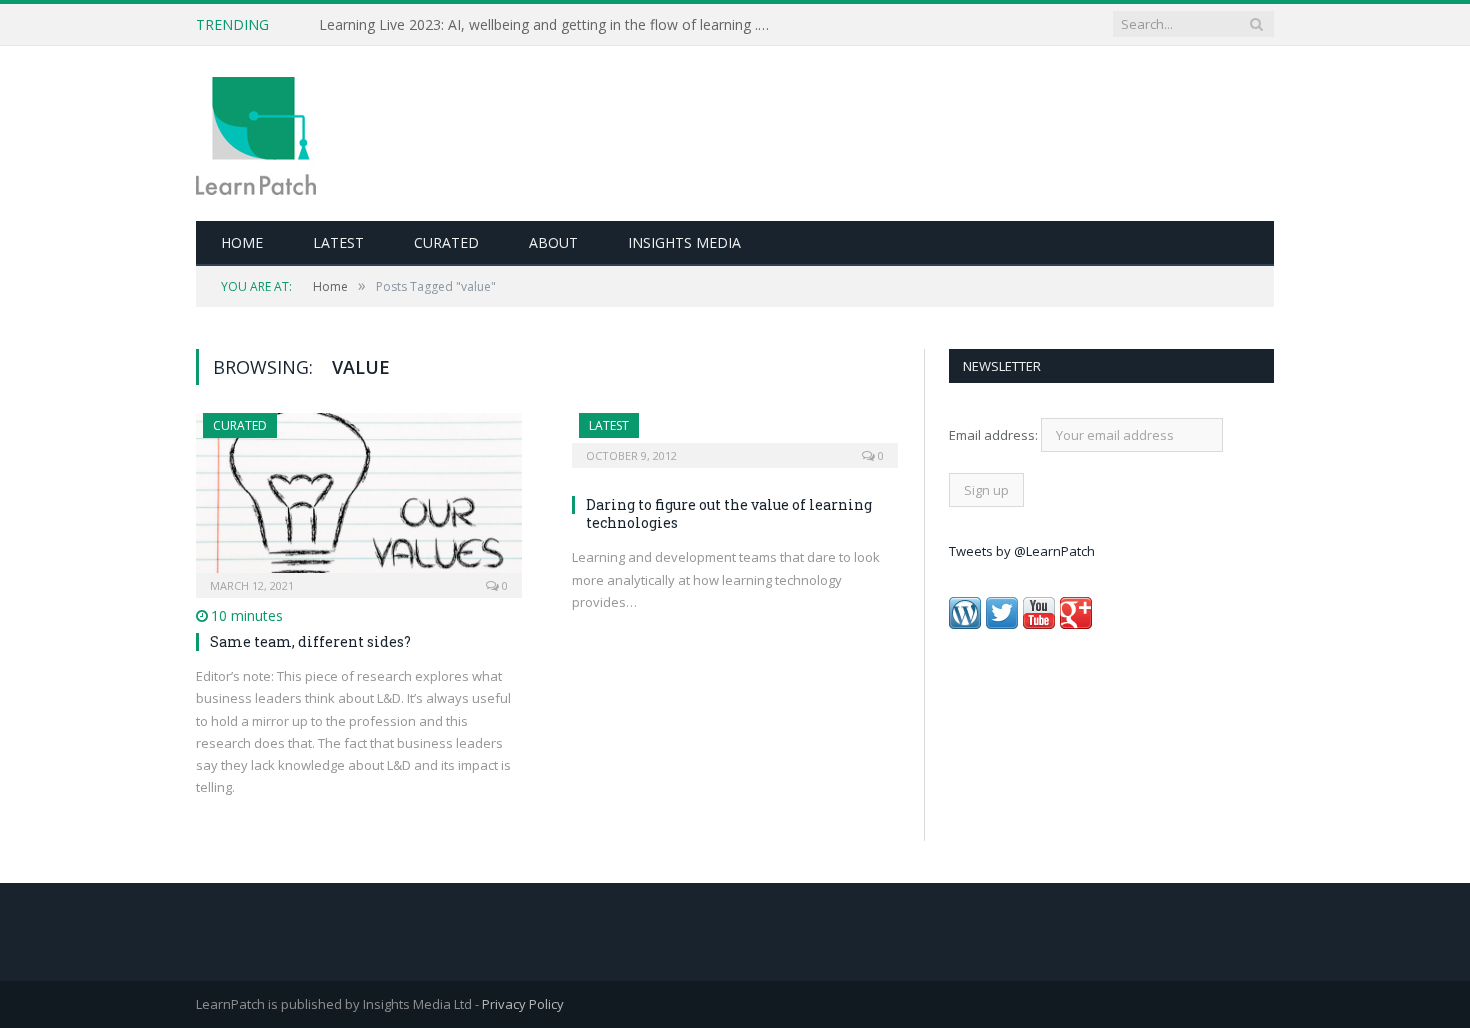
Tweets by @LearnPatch (1022, 551)
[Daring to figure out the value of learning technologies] (735, 434)
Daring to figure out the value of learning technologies (729, 513)
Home (242, 242)
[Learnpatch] (256, 133)
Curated (446, 242)
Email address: (995, 435)
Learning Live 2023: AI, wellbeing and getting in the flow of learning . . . (545, 25)
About (553, 242)
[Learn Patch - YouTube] (1039, 624)
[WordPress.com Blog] (965, 624)
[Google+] (1076, 624)
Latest (338, 242)
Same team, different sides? (310, 641)
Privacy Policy (523, 1004)
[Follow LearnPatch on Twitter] (1002, 624)
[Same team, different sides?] (359, 499)
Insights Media (684, 242)
